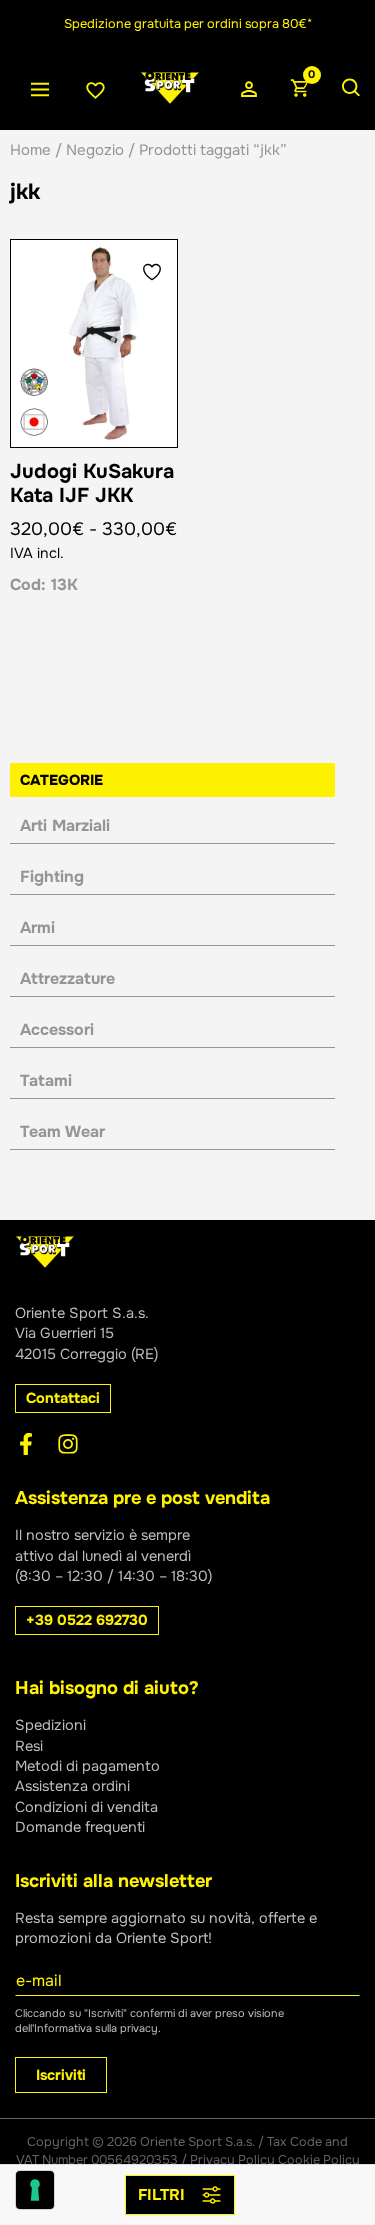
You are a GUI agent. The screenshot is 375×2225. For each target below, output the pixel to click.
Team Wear (62, 1131)
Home (30, 150)
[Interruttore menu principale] (40, 90)
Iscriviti (61, 2075)
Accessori (57, 1029)
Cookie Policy (319, 2160)
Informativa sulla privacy (96, 2028)
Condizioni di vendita (86, 1807)
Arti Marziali (65, 825)
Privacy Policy (232, 2160)
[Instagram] (68, 1444)
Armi (37, 927)
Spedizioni (50, 1725)
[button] (63, 1398)
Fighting (52, 876)
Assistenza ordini (72, 1786)
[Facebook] (26, 1444)
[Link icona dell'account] (249, 90)
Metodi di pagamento (87, 1766)
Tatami (46, 1080)
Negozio (95, 150)
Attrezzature (67, 978)
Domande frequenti (80, 1827)
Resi (29, 1746)
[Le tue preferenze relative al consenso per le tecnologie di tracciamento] (35, 2190)
